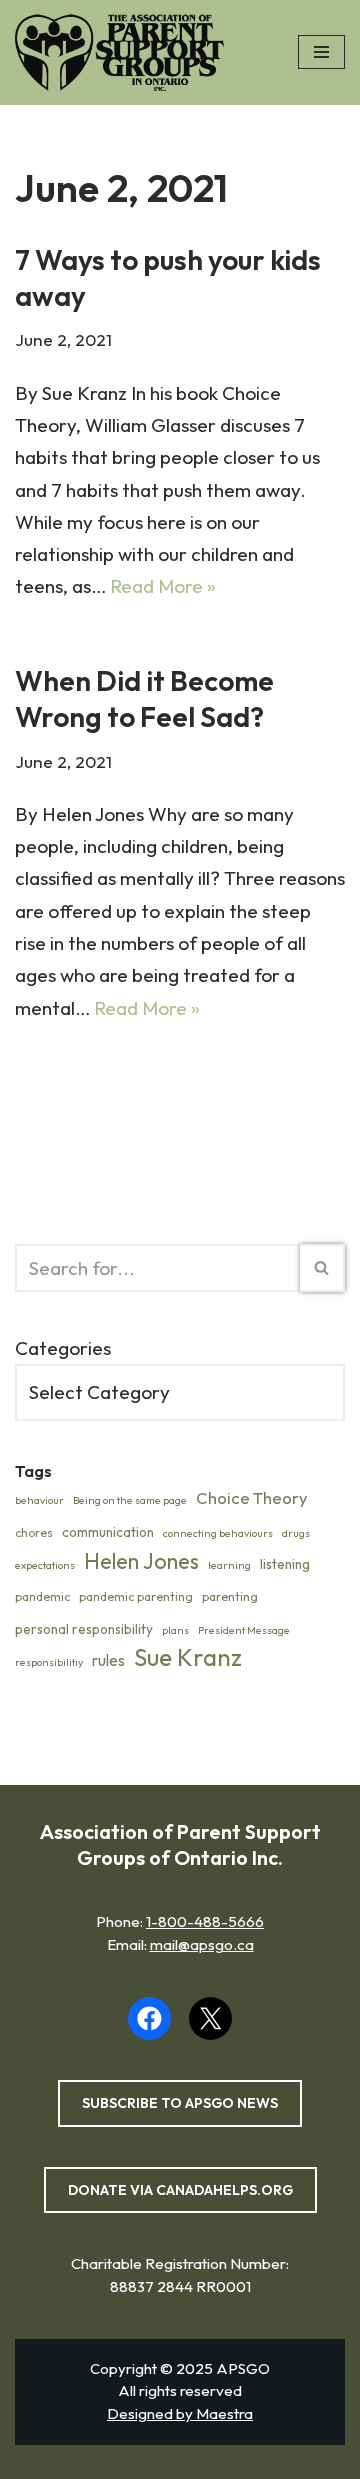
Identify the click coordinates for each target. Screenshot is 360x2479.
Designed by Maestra (180, 2413)
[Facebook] (149, 2018)
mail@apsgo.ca (202, 1944)
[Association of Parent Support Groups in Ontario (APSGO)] (124, 52)
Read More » (163, 586)
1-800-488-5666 (205, 1921)
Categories (63, 1348)
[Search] (322, 1268)
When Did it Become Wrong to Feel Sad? (144, 698)
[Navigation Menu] (321, 52)
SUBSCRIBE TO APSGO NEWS (180, 2103)
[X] (210, 2018)
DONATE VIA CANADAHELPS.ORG (180, 2190)
